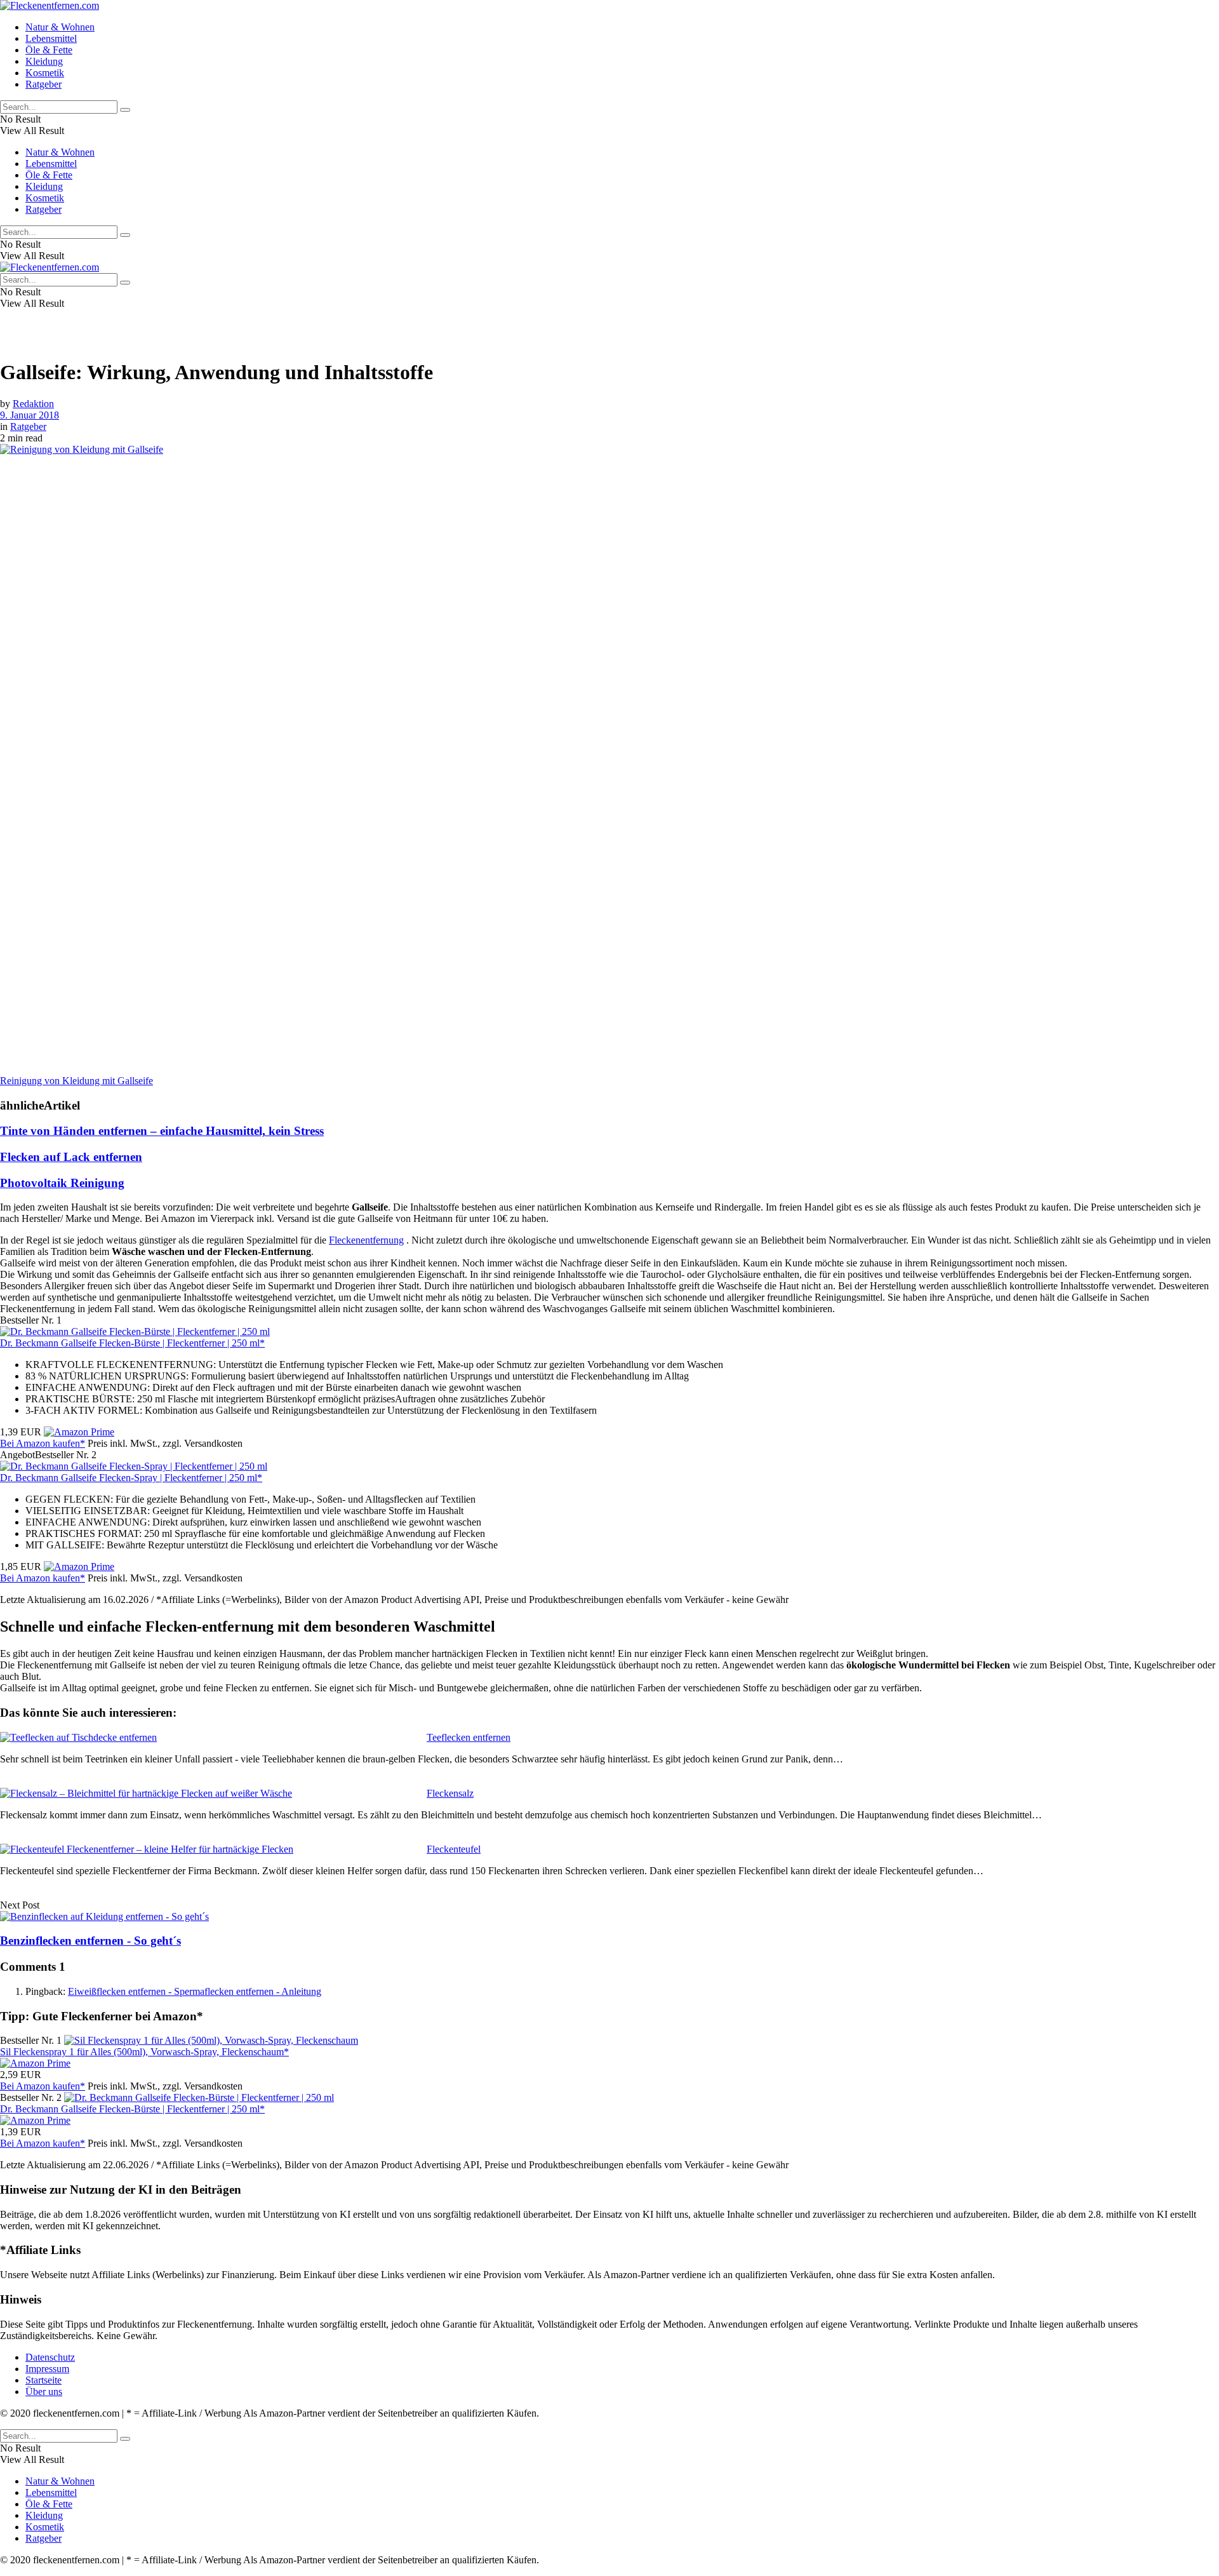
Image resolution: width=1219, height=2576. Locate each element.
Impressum (47, 2369)
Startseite (43, 2380)
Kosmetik (45, 73)
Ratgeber (43, 84)
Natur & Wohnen (60, 27)
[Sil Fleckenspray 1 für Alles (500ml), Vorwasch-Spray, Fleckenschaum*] (211, 2040)
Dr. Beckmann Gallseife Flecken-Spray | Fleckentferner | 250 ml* (131, 1478)
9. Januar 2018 (30, 415)
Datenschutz (50, 2357)
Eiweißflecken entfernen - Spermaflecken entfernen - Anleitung (195, 1991)
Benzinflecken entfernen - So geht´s (90, 1941)
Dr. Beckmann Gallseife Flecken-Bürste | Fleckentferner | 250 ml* (132, 1343)
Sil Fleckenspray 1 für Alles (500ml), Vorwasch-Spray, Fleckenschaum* (144, 2052)
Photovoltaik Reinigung (62, 1183)
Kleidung (44, 61)
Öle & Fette (49, 50)
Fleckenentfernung (366, 1240)
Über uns (44, 2392)
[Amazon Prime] (79, 1432)
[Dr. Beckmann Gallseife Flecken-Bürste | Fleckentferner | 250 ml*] (135, 1332)
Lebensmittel (51, 38)
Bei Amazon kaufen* (43, 1443)
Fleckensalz (450, 1793)
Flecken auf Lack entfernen (71, 1157)
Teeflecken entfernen (469, 1737)
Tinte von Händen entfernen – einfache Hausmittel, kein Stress (162, 1131)
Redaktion (33, 404)
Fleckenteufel (454, 1849)
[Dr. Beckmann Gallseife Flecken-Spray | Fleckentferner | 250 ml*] (134, 1466)
